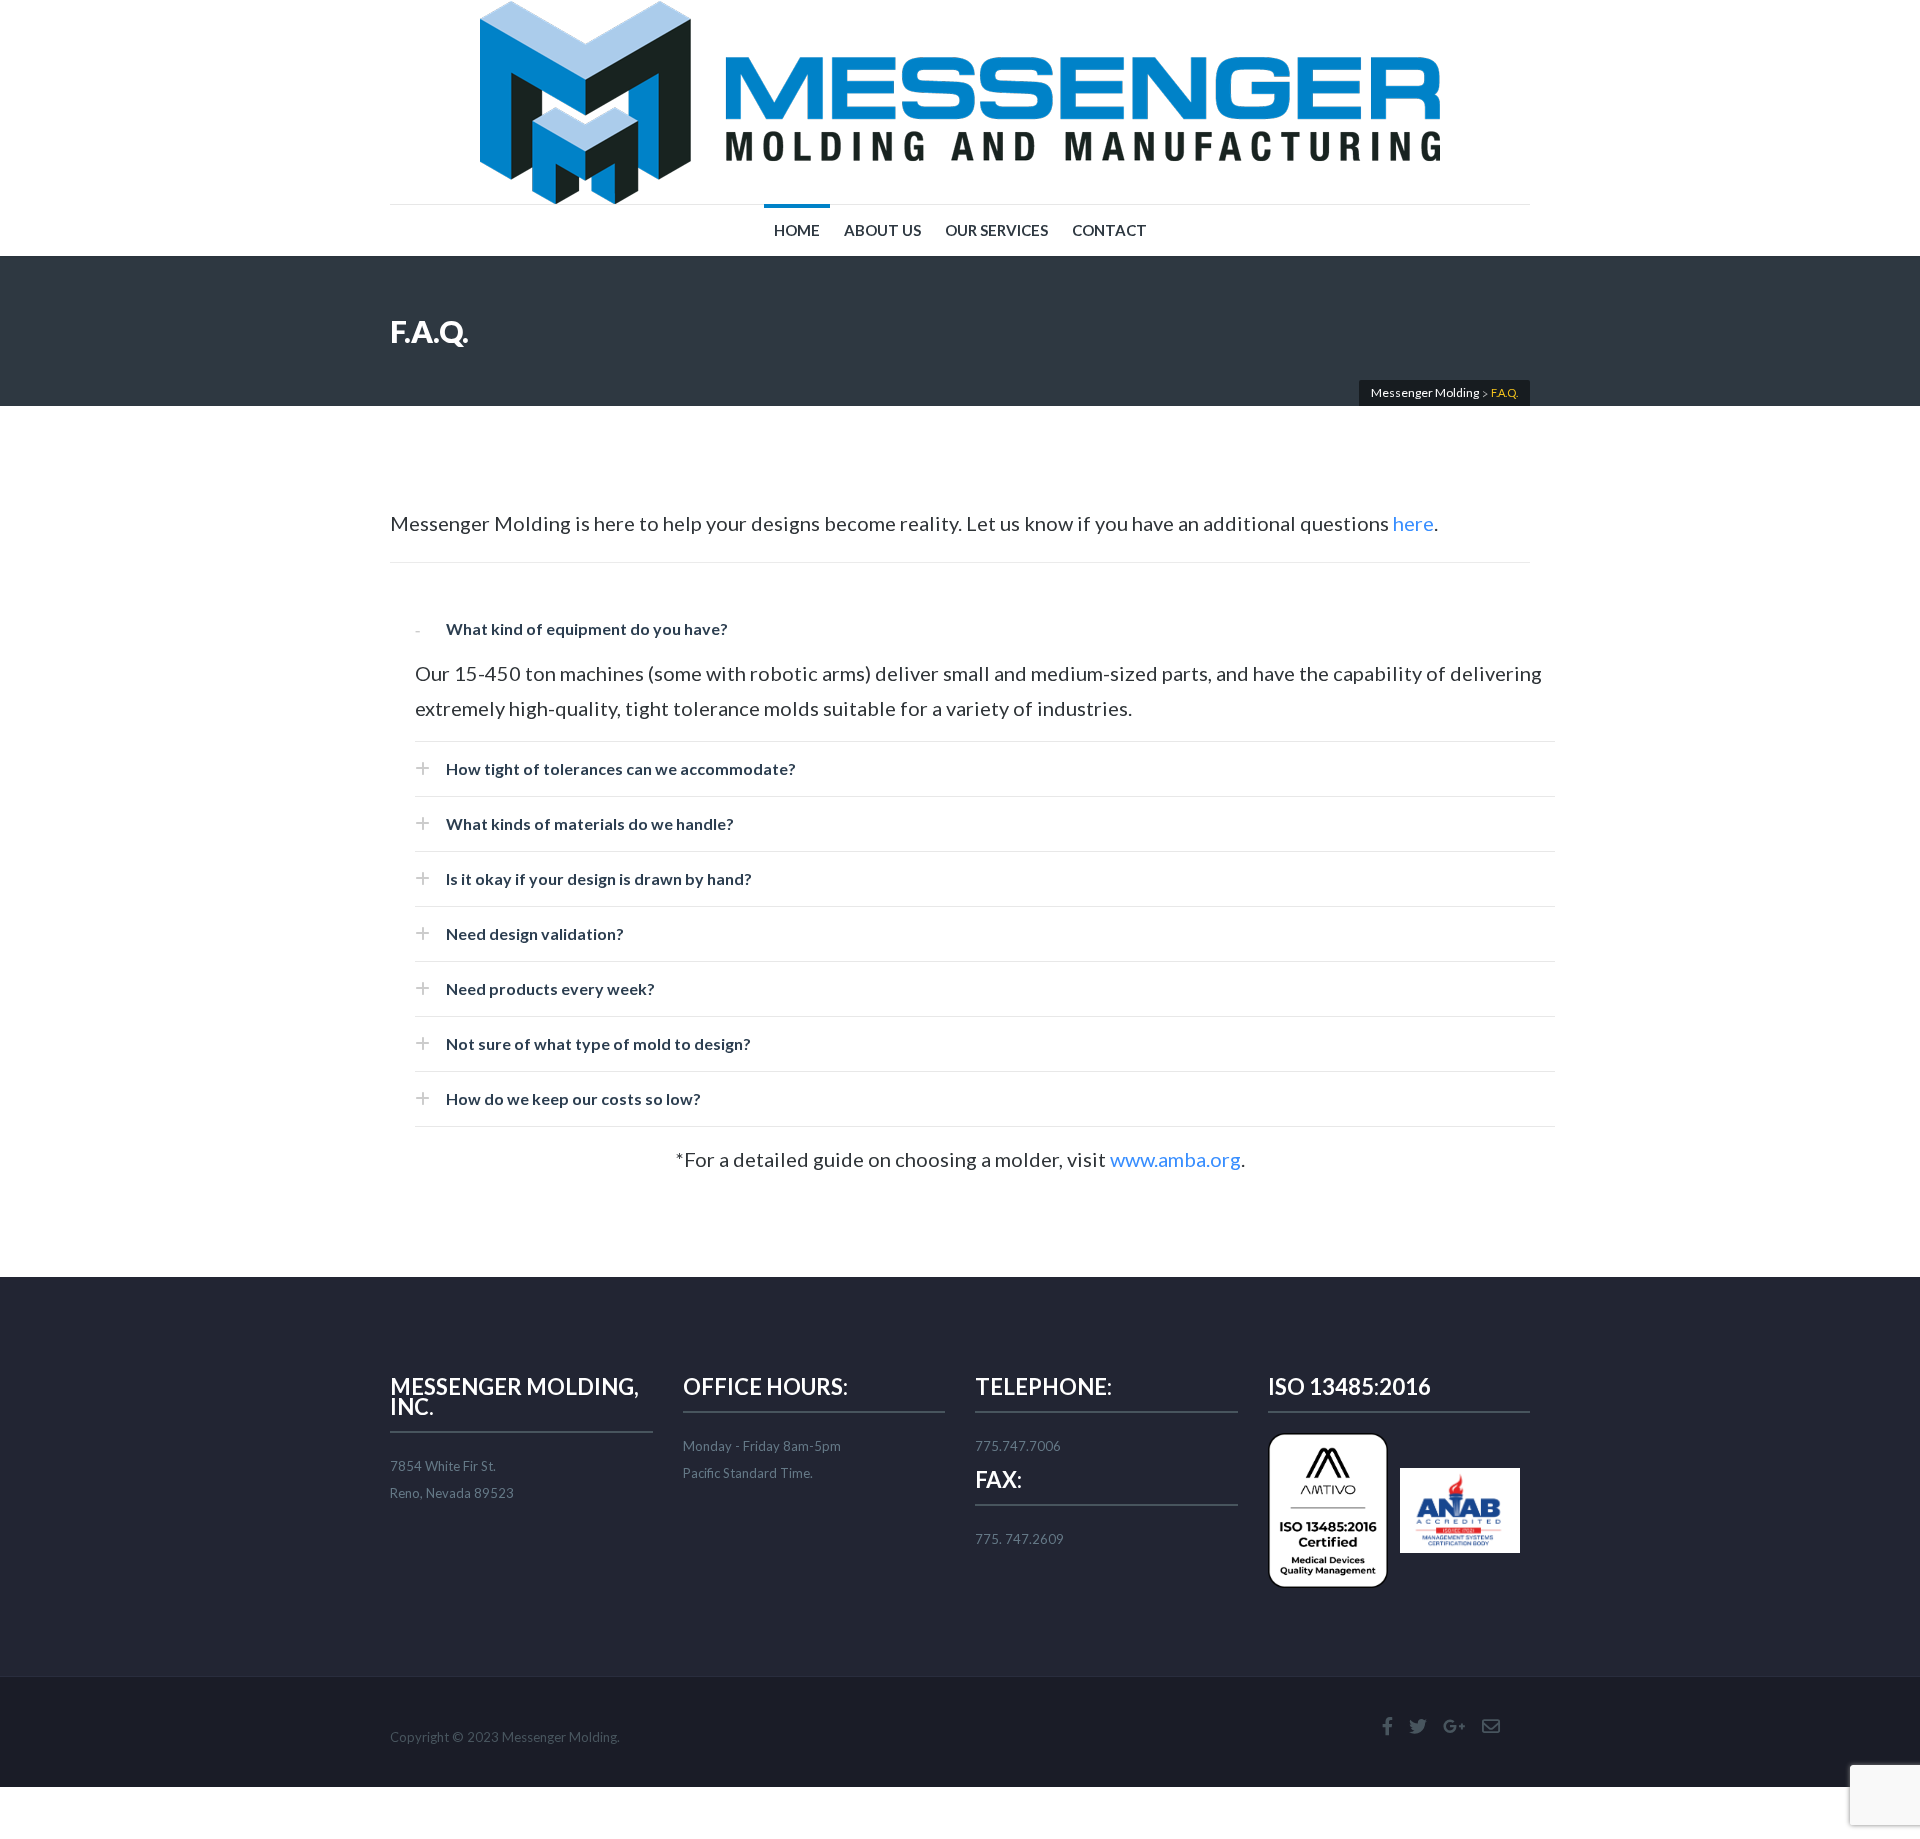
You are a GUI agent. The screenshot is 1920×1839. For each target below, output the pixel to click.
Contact (1109, 230)
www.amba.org (1175, 1159)
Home (797, 230)
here (1413, 523)
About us (882, 230)
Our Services (996, 230)
